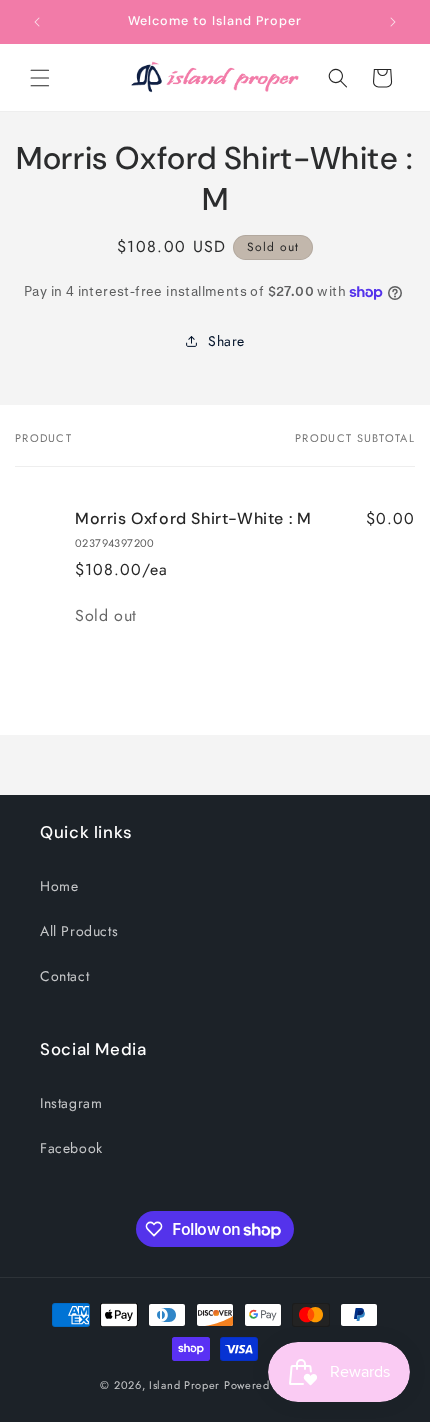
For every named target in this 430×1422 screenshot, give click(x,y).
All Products (79, 931)
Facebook (71, 1148)
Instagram (71, 1103)
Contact (64, 976)
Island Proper (184, 1385)
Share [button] (226, 341)
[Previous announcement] (37, 22)
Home (59, 886)
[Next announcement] (393, 22)
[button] (40, 78)
